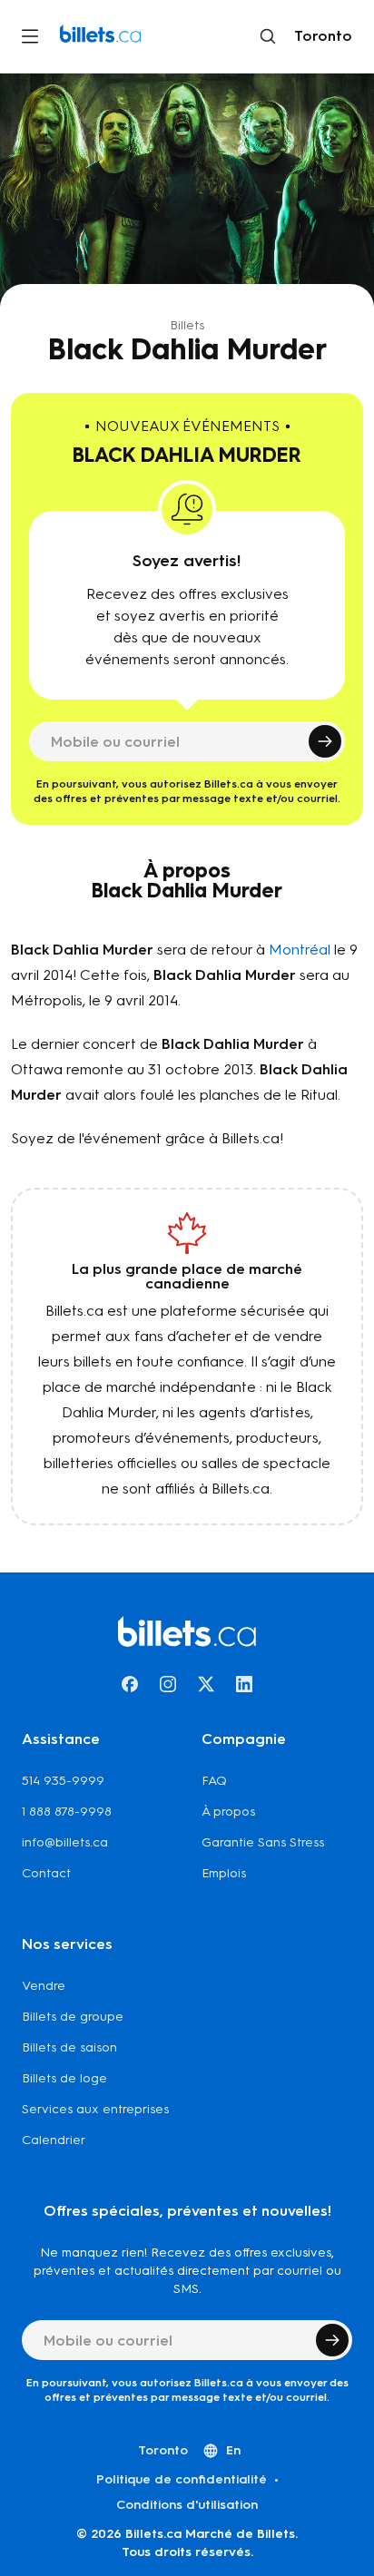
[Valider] (325, 741)
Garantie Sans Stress (263, 1842)
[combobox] (320, 36)
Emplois (224, 1873)
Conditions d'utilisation (187, 2505)
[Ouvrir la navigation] (30, 36)
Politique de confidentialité (182, 2479)
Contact (46, 1873)
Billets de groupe (73, 2017)
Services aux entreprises (95, 2109)
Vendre (44, 1986)
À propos (228, 1812)
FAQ (214, 1781)
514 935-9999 (63, 1781)
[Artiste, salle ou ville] (268, 36)
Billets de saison (69, 2047)
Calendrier (54, 2140)
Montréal (300, 950)
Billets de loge (64, 2078)
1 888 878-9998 (67, 1812)
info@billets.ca (65, 1842)
